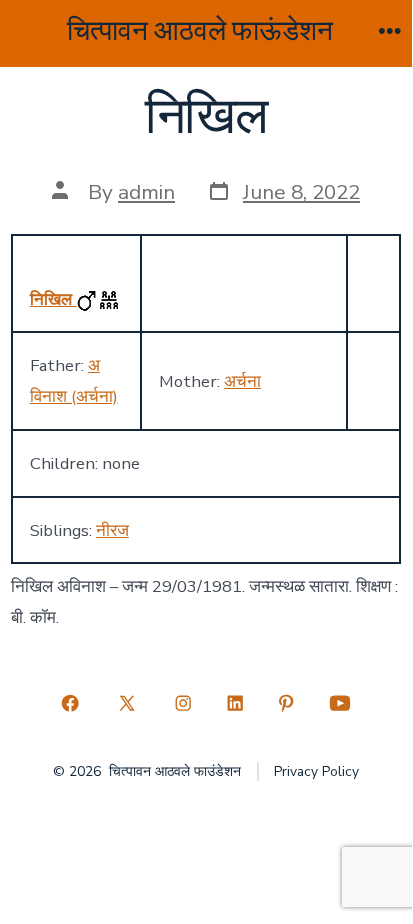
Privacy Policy (316, 771)
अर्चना (242, 381)
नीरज (112, 530)
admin (146, 192)
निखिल (53, 299)
